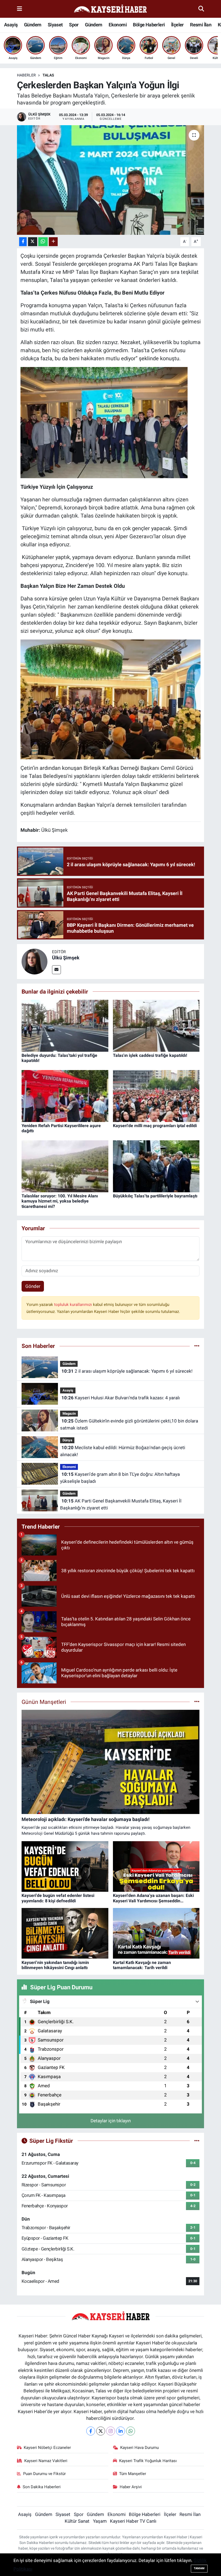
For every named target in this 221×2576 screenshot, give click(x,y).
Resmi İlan (201, 25)
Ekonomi (118, 25)
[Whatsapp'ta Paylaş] (43, 242)
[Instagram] (111, 2431)
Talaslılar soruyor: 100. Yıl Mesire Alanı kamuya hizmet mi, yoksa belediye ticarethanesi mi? (60, 1201)
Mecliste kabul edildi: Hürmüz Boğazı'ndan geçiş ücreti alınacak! (122, 1451)
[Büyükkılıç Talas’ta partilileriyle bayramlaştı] (156, 1166)
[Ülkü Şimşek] (34, 961)
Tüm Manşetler (133, 2474)
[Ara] (201, 9)
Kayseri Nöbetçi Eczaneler (47, 2448)
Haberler (26, 75)
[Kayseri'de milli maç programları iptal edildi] (156, 1096)
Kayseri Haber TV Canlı (133, 2521)
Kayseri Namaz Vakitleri (46, 2461)
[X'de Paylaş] (33, 242)
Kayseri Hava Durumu (139, 2448)
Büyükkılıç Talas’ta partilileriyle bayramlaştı (155, 1196)
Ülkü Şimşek (66, 958)
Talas (48, 75)
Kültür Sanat (77, 2521)
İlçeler (177, 25)
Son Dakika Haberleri (42, 2487)
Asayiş (11, 25)
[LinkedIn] (121, 2431)
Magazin (69, 1413)
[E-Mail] (56, 970)
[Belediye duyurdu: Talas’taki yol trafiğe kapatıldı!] (65, 1025)
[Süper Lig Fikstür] (197, 2141)
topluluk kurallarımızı (74, 1305)
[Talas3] (104, 422)
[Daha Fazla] (53, 242)
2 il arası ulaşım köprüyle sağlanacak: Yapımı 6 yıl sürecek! (127, 1371)
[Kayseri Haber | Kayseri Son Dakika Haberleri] (110, 9)
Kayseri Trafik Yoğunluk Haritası (148, 2461)
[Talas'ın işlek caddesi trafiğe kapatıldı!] (156, 1025)
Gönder (33, 1286)
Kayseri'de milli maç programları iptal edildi (155, 1126)
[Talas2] (110, 699)
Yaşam (100, 2521)
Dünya (67, 1440)
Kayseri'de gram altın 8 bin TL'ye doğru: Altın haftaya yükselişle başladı (120, 1478)
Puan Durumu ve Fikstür (44, 2474)
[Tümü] (197, 1346)
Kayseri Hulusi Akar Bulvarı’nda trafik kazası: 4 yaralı (121, 1398)
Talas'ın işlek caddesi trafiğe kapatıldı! (150, 1055)
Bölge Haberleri (149, 25)
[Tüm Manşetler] (197, 1702)
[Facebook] (91, 2431)
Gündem (33, 25)
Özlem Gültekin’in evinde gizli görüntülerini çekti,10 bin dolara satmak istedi (129, 1424)
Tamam (199, 2568)
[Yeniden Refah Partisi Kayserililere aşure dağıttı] (65, 1096)
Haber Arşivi (131, 2487)
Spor (74, 25)
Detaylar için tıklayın (111, 2121)
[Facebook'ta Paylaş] (23, 242)
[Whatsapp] (131, 2431)
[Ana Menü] (20, 9)
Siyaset (55, 25)
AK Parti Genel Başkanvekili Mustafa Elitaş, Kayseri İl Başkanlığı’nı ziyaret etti (121, 1504)
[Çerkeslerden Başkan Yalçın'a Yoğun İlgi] (111, 180)
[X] (101, 2431)
